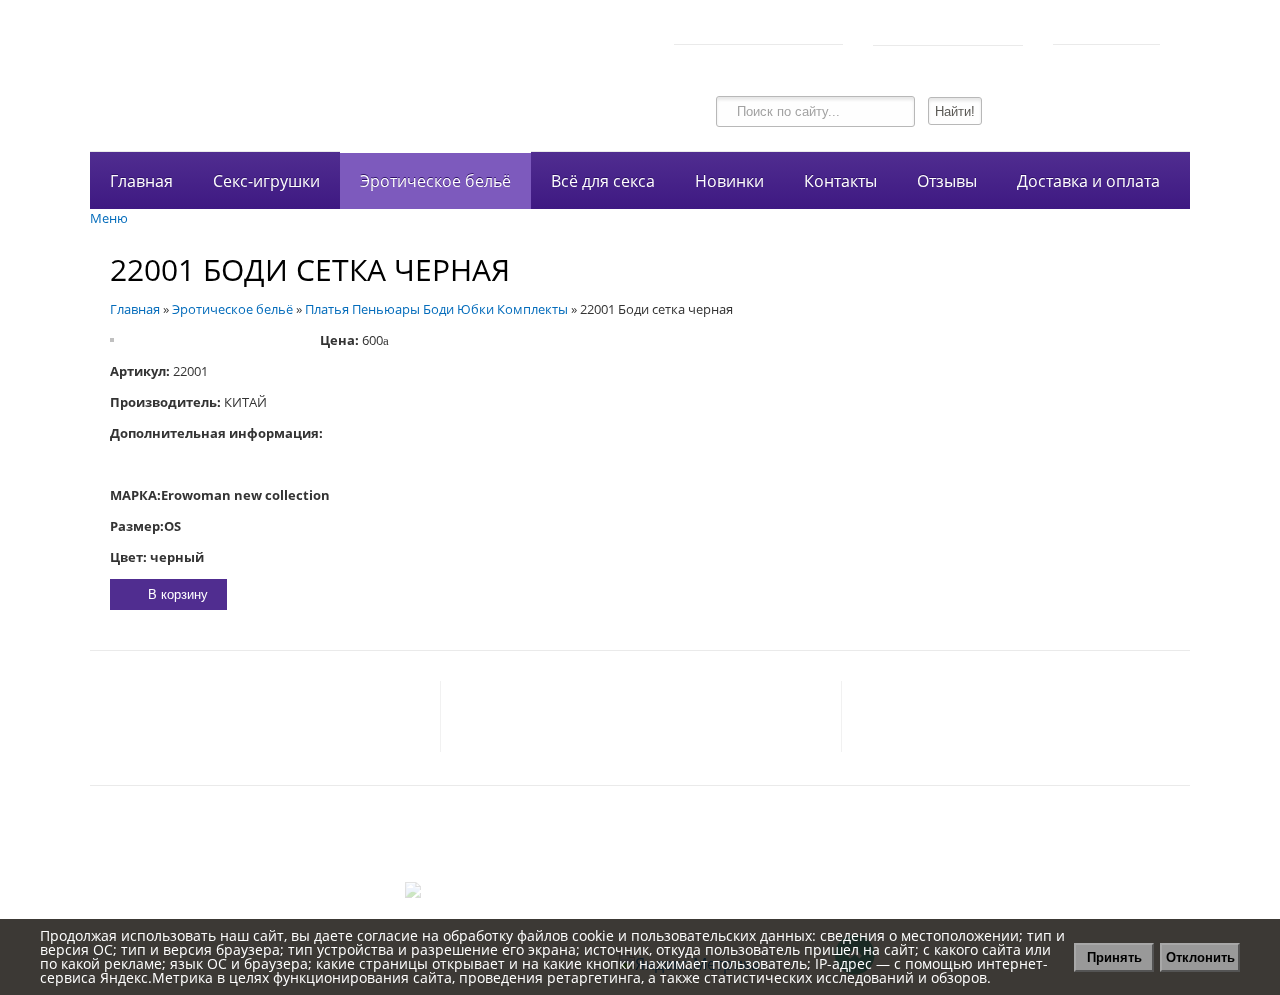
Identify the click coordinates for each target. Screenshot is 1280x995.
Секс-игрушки (266, 181)
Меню (109, 218)
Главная (141, 181)
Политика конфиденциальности (640, 828)
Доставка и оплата (1088, 181)
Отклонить (1200, 957)
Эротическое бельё (435, 181)
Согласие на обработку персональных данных (640, 850)
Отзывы (947, 181)
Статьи (640, 872)
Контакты (840, 181)
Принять (1114, 957)
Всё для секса (603, 181)
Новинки (729, 181)
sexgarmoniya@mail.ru (336, 717)
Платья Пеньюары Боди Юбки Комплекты (436, 309)
